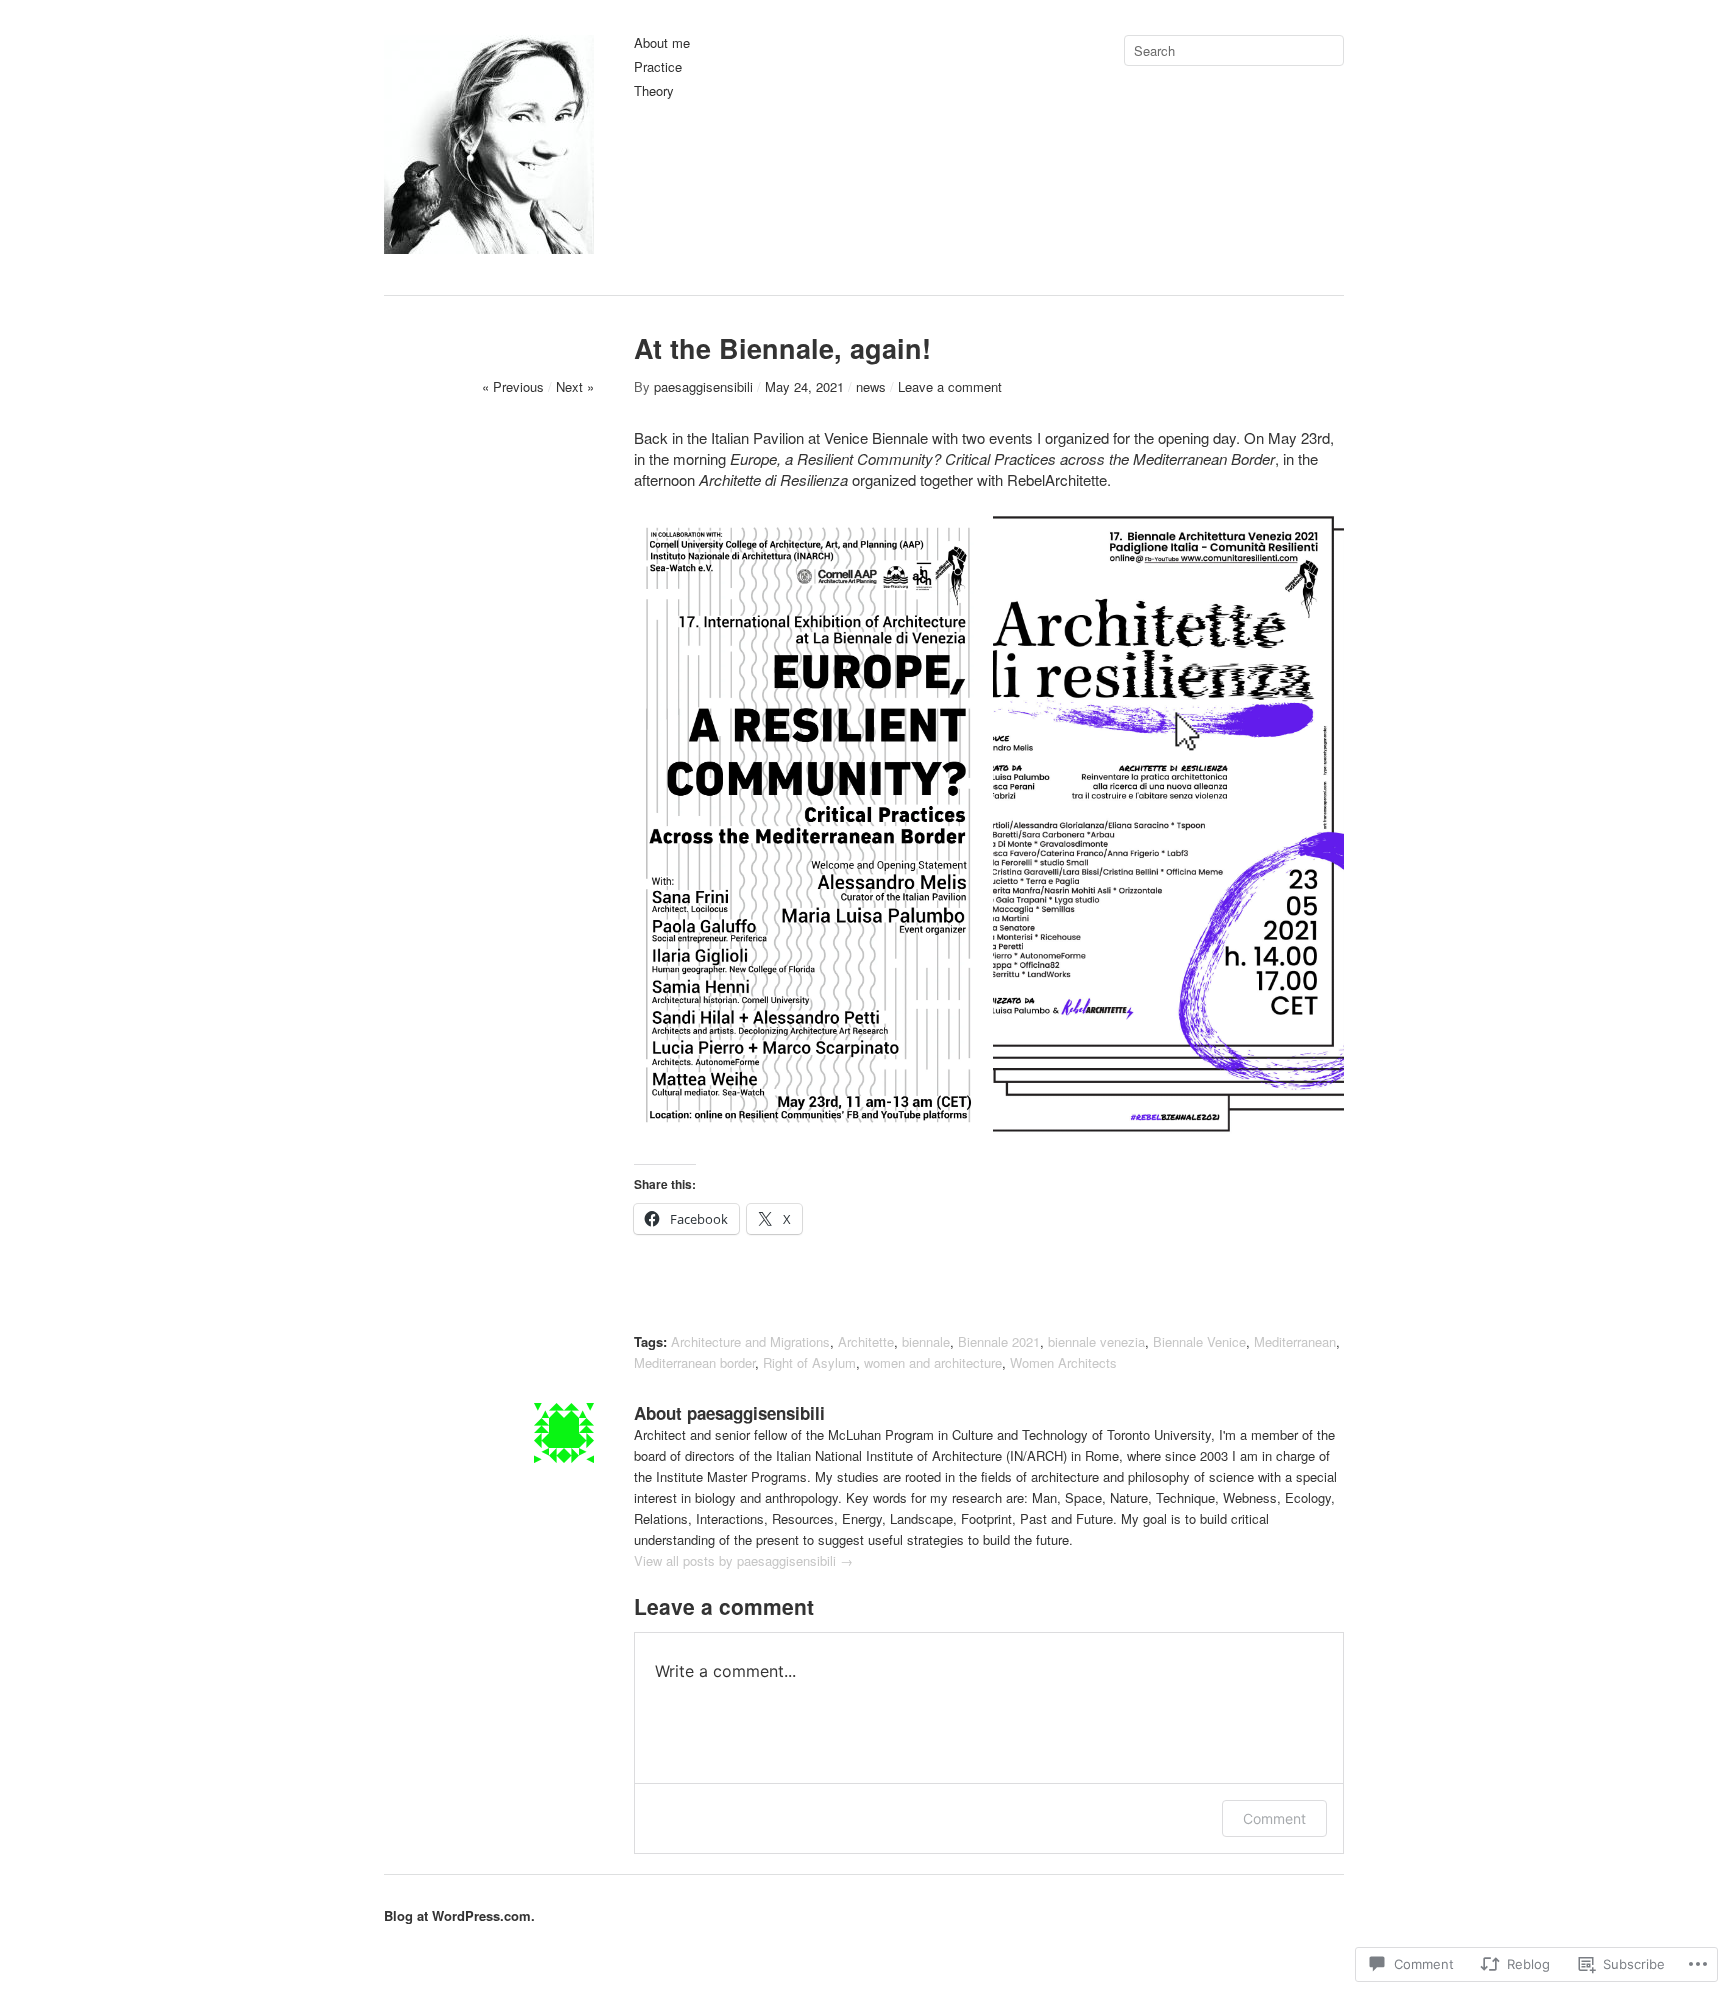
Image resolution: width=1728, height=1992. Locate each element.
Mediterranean (1295, 1341)
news (871, 386)
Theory (654, 91)
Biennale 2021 (999, 1341)
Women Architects (1063, 1362)
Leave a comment (950, 386)
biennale (926, 1341)
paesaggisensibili (703, 386)
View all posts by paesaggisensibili (743, 1560)
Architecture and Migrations (750, 1341)
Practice (658, 67)
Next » (575, 386)
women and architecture (933, 1362)
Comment (1274, 1818)
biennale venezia (1096, 1341)
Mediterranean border (694, 1362)
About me (662, 43)
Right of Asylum (809, 1362)
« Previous (513, 386)
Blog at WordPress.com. (459, 1915)
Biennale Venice (1199, 1341)
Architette (866, 1341)
